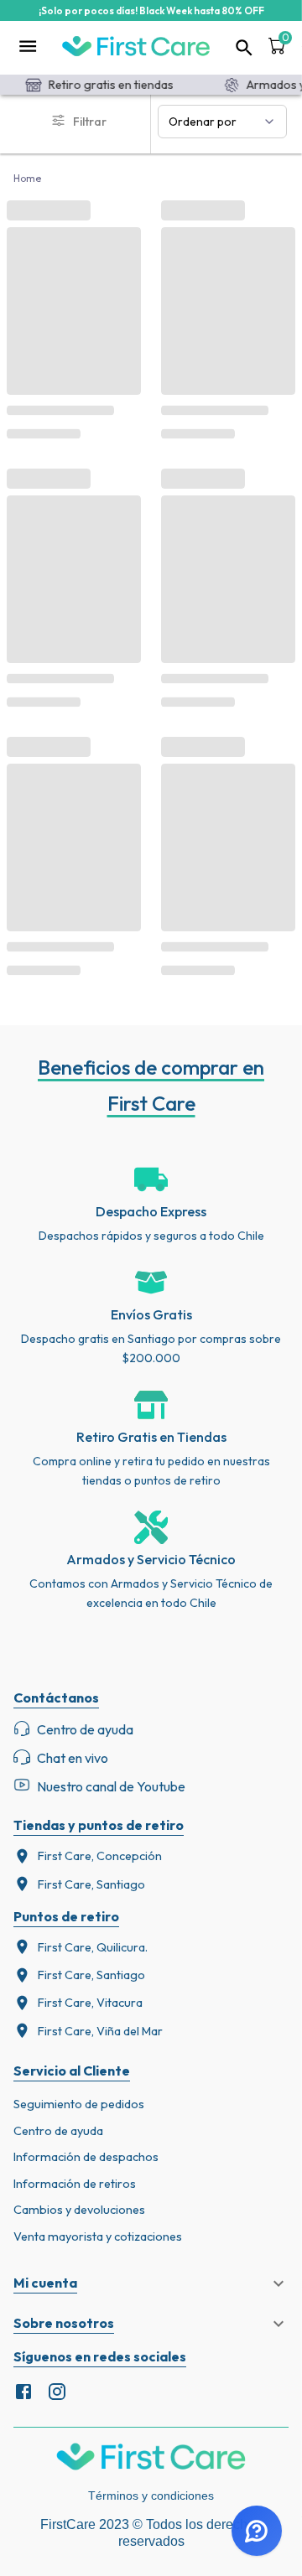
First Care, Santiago (91, 1884)
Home (28, 178)
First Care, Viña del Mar (100, 2031)
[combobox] (222, 122)
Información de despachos (86, 2157)
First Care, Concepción (100, 1856)
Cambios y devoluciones (79, 2210)
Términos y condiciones (151, 2496)
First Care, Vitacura (90, 2003)
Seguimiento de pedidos (79, 2104)
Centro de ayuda (58, 2131)
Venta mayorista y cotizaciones (98, 2237)
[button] (151, 2283)
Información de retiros (75, 2184)
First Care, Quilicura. (93, 1947)
